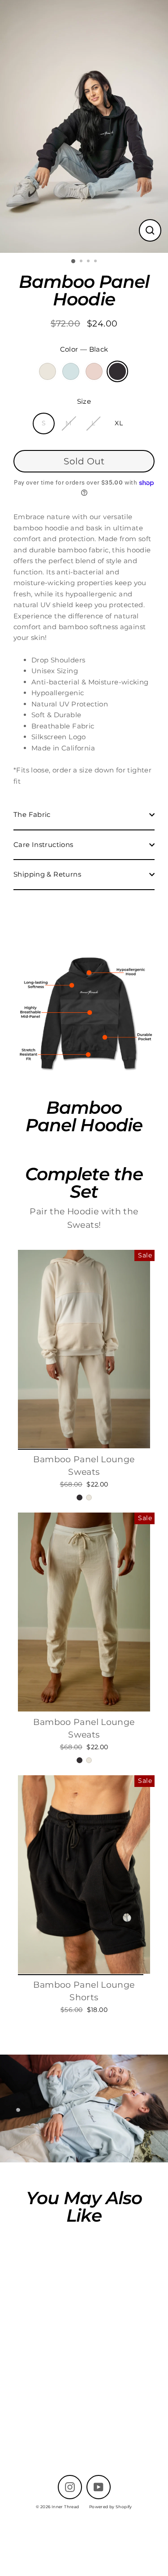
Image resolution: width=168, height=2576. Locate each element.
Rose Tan (94, 371)
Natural (47, 371)
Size (84, 401)
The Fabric (32, 814)
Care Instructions (43, 845)
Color (84, 349)
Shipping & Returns (47, 874)
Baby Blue (71, 371)
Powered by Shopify (111, 2507)
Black (117, 371)
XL (119, 423)
